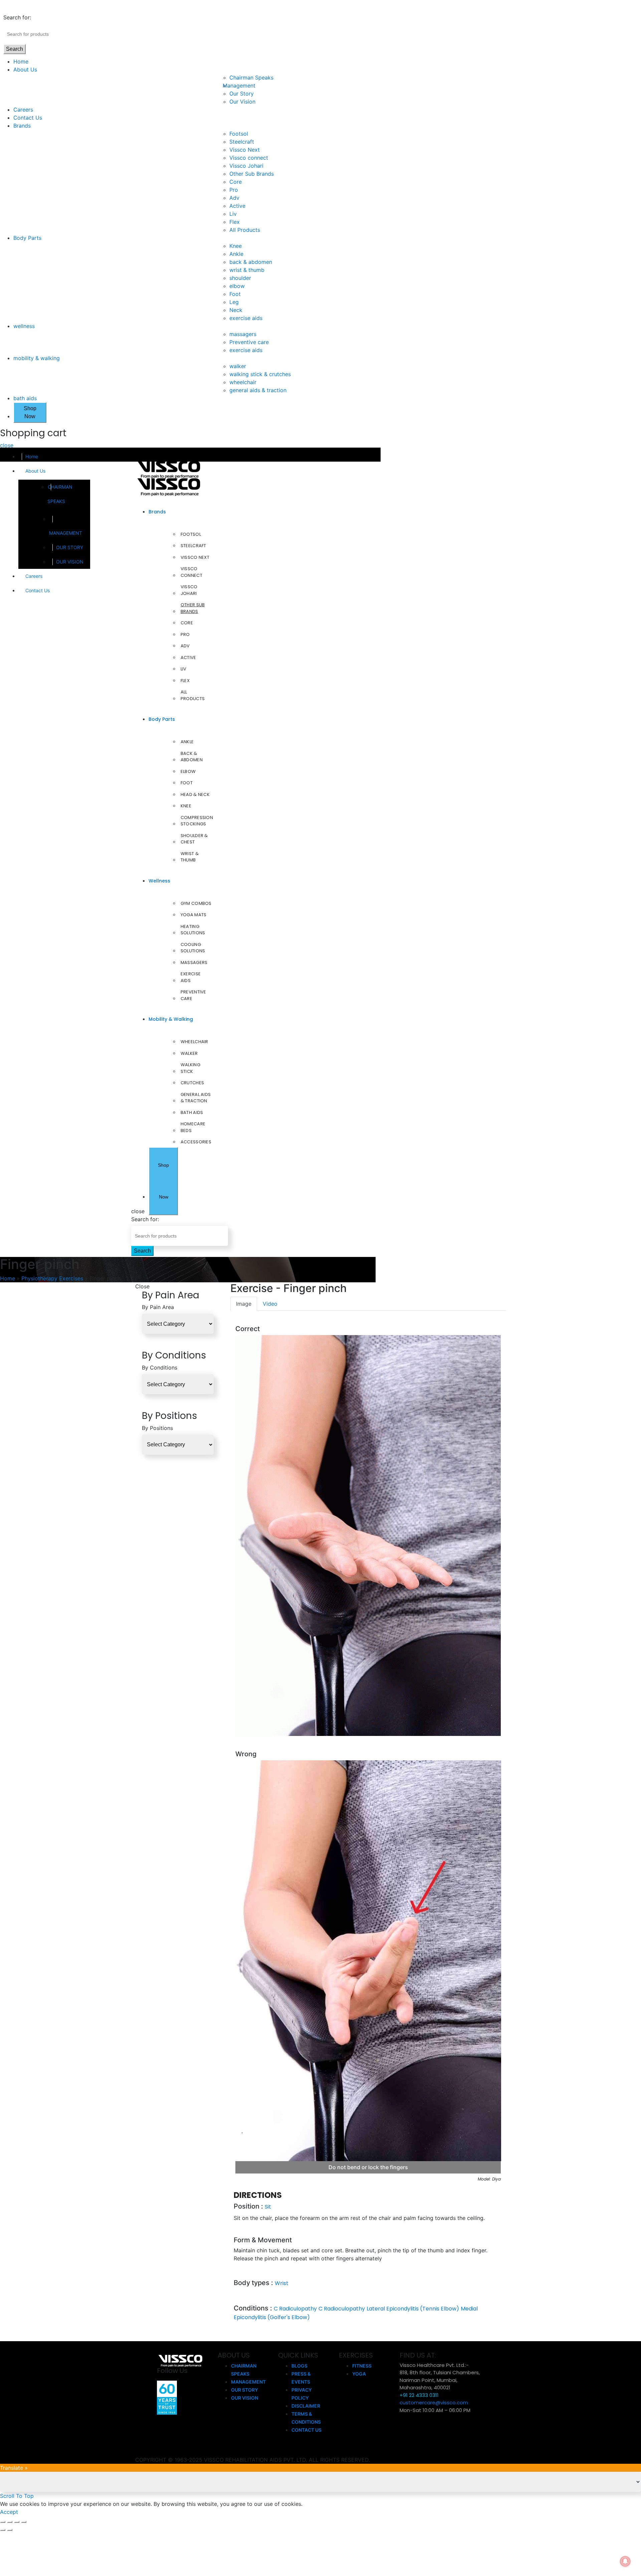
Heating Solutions (193, 930)
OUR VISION (70, 562)
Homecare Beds (193, 1127)
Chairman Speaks (251, 77)
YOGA (359, 2374)
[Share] (10, 2522)
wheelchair (243, 382)
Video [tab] (270, 1304)
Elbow (188, 771)
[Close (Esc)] (3, 2522)
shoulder (240, 278)
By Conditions (160, 1367)
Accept (9, 2512)
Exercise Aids (191, 977)
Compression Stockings (197, 821)
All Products (245, 230)
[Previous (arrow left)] (3, 2530)
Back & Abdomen (192, 757)
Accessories (196, 1142)
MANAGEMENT (66, 533)
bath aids (25, 398)
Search (15, 49)
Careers (23, 110)
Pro (234, 190)
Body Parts (27, 238)
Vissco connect (249, 158)
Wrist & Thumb (190, 857)
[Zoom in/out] (24, 2522)
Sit (268, 2207)
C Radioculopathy (342, 2309)
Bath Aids (192, 1112)
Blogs (299, 2366)
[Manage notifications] (625, 2561)
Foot (235, 294)
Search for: (17, 17)
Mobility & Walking (171, 1019)
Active (237, 206)
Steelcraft (242, 142)
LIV (184, 669)
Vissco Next (245, 150)
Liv (233, 214)
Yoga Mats (194, 915)
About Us (25, 69)
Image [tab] (244, 1304)
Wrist (282, 2283)
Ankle (236, 254)
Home (21, 61)
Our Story (242, 94)
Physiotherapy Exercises (52, 1278)
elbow (237, 286)
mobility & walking (37, 358)
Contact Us (28, 118)
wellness (24, 326)
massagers (243, 334)
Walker (189, 1053)
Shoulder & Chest (194, 839)
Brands (22, 126)
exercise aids (246, 318)
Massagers (194, 962)
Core (236, 182)
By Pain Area (158, 1307)
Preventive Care (193, 995)
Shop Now (30, 412)
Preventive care (249, 342)
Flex (235, 222)
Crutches (192, 1083)
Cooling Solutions (193, 948)
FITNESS (362, 2366)
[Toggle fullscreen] (17, 2522)
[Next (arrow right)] (10, 2530)
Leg (234, 302)
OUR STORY (70, 547)
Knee (236, 246)
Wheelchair (194, 1042)
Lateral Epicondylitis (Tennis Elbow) (413, 2309)
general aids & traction (258, 390)
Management (242, 86)
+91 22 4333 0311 (419, 2395)
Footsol (239, 134)
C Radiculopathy (295, 2309)
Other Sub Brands (252, 174)
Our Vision (242, 102)
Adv (234, 198)
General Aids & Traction (196, 1098)
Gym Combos (196, 903)
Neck (236, 310)
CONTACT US (306, 2430)
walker (238, 366)
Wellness (159, 881)
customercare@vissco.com (434, 2402)
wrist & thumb (247, 270)
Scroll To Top (17, 2496)
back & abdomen (251, 262)
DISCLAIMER (306, 2406)
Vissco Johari (246, 166)
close (7, 445)
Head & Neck (195, 794)
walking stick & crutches (260, 374)
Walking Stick (190, 1068)
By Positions (157, 1428)
